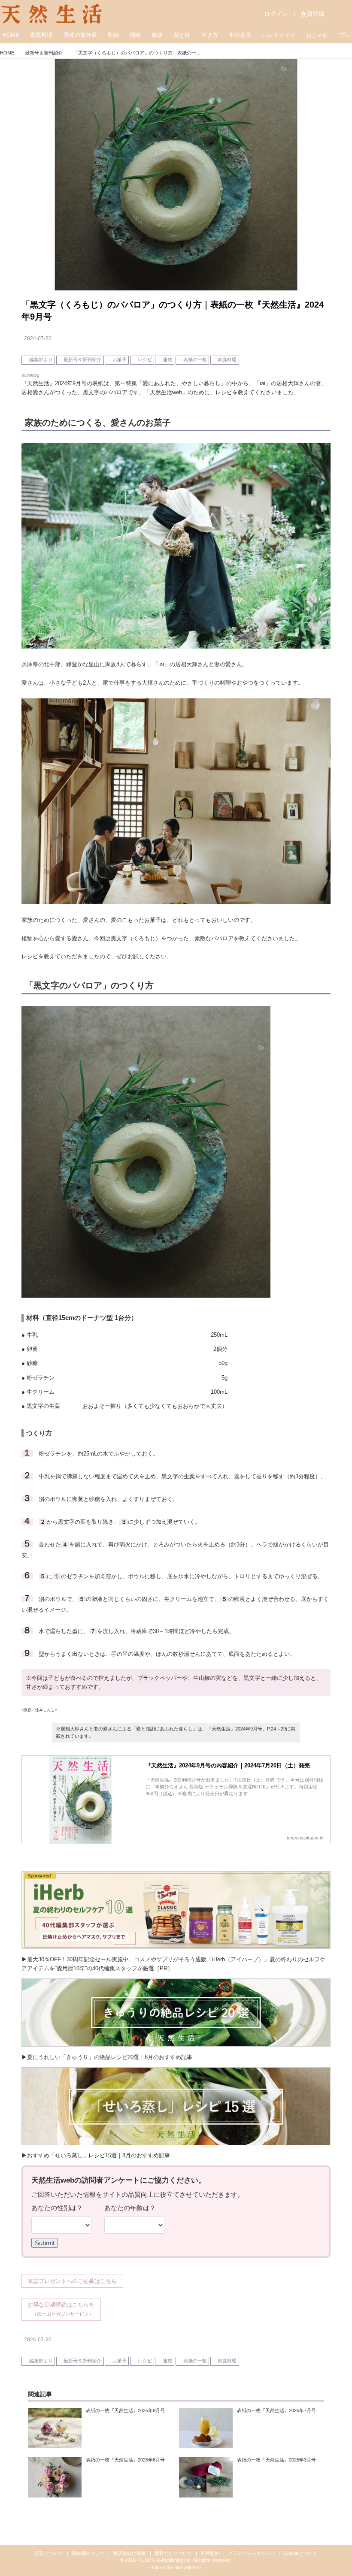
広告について (49, 2553)
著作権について (88, 2553)
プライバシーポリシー (252, 2553)
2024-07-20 (38, 338)
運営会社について (173, 2553)
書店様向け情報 (129, 2553)
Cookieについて (300, 2553)
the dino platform (184, 2567)
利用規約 (210, 2553)
